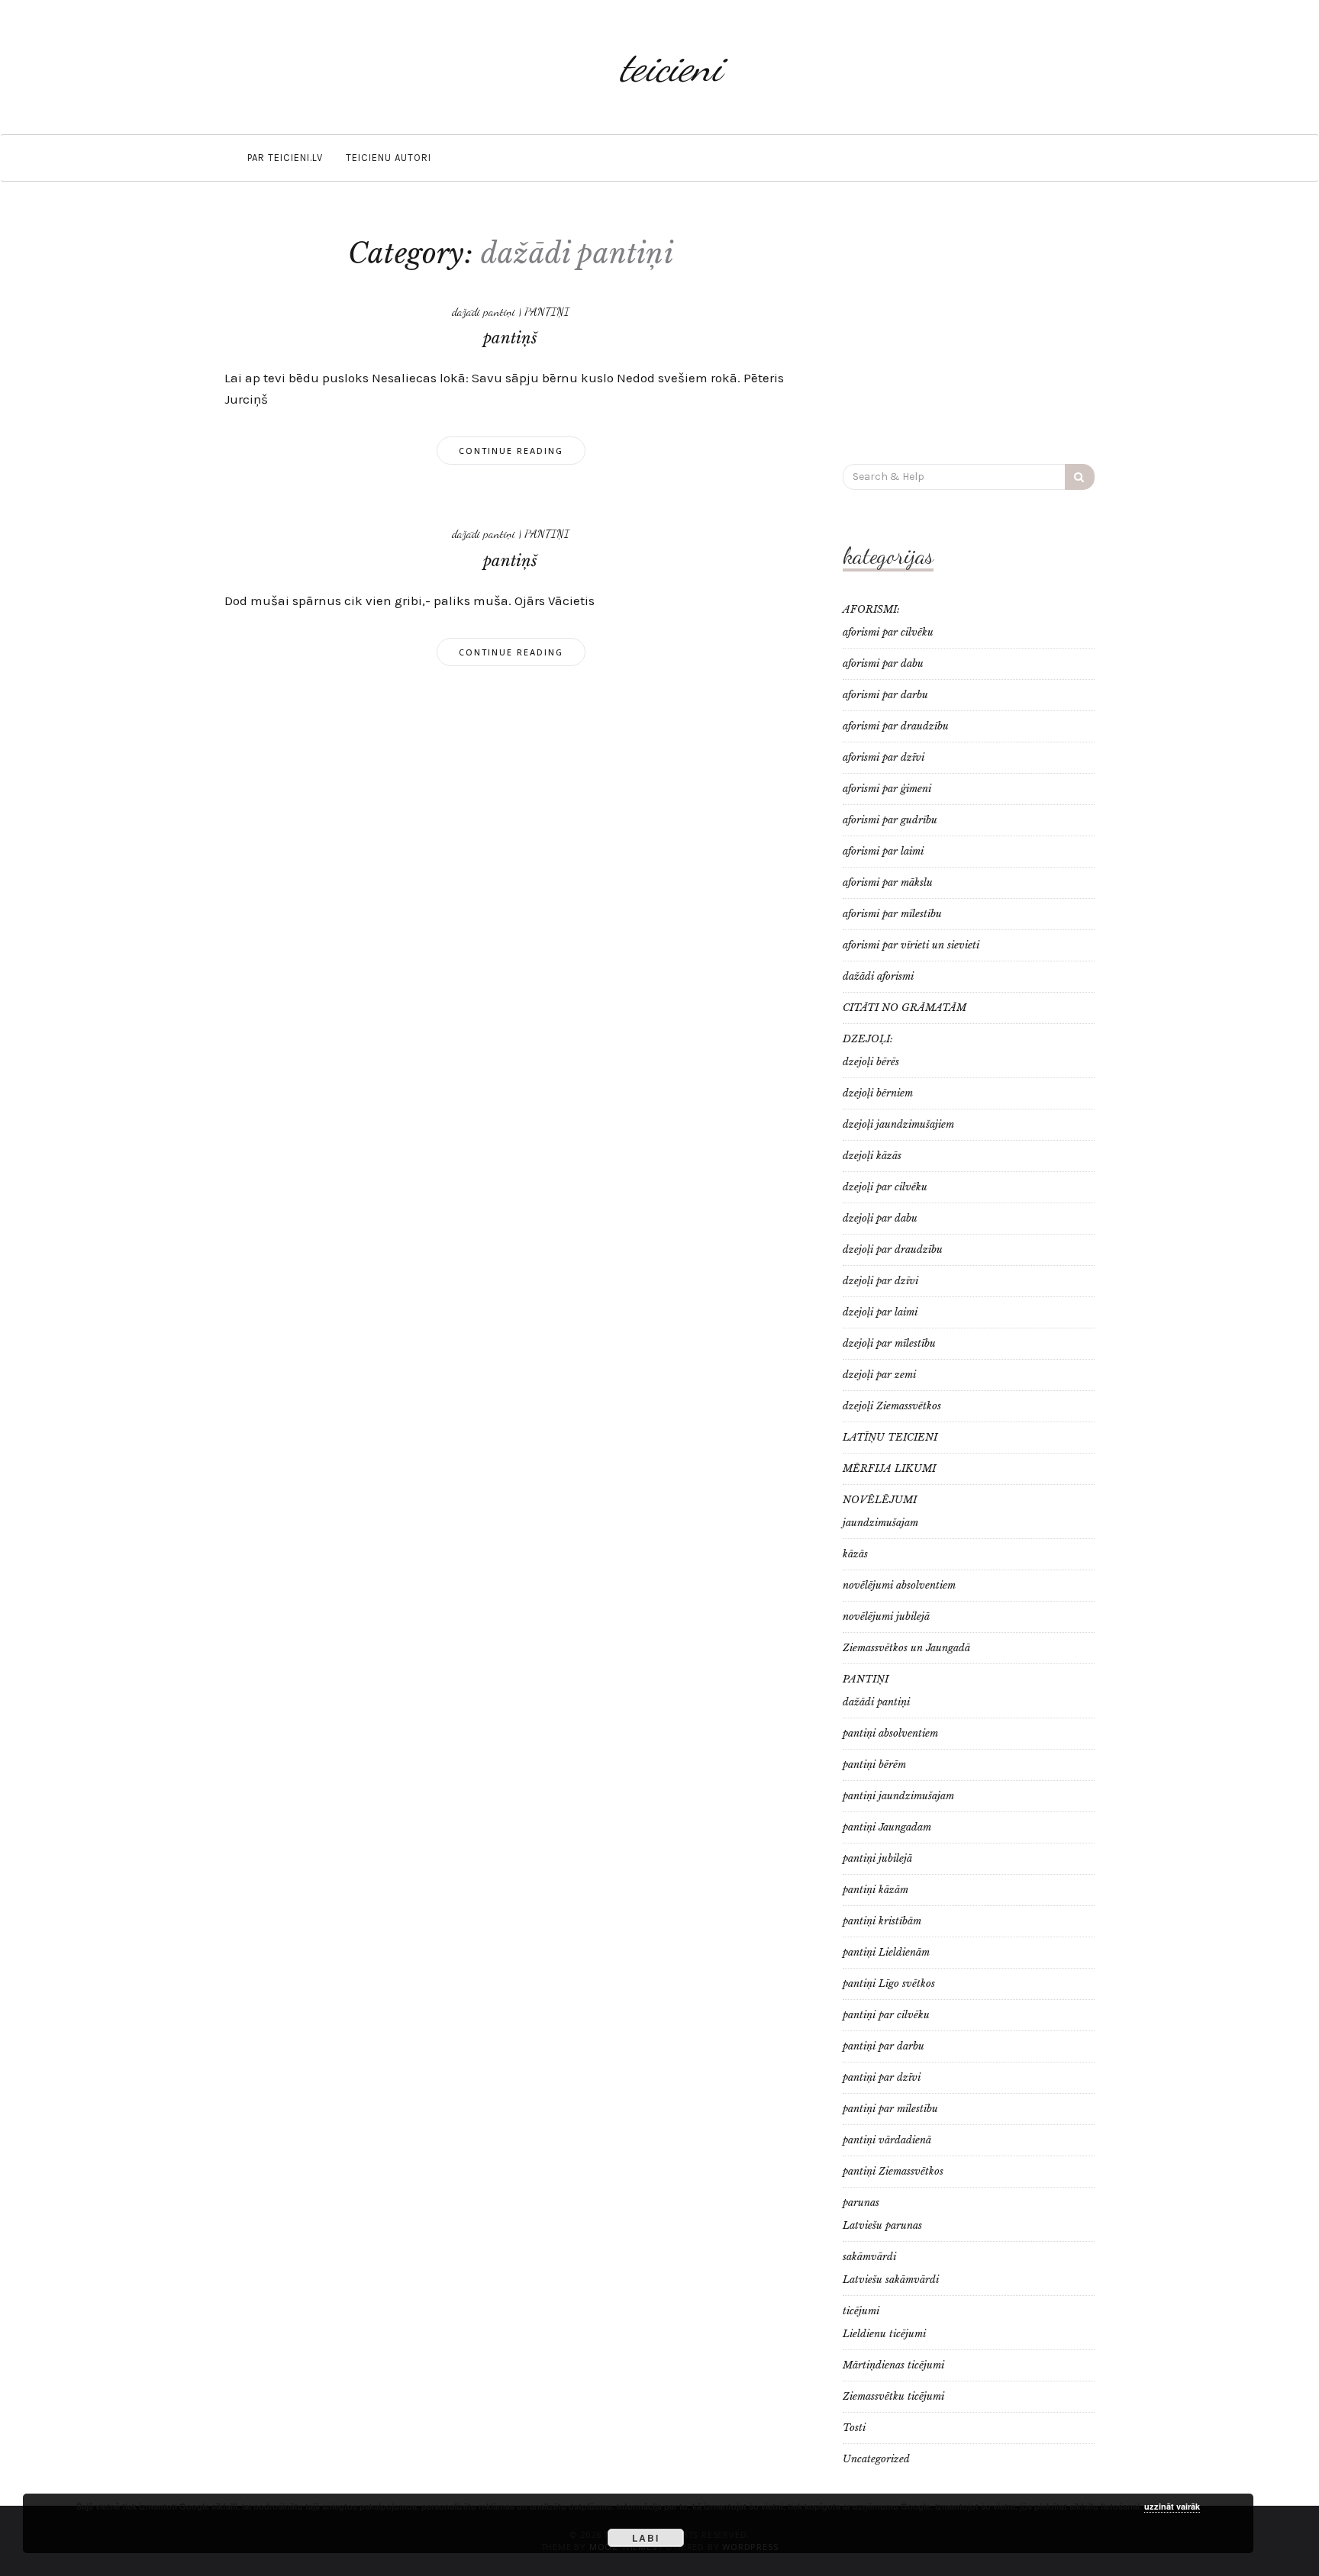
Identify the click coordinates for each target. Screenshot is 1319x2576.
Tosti (854, 2428)
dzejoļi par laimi (880, 1312)
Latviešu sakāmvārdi (891, 2280)
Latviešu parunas (882, 2225)
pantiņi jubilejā (877, 1858)
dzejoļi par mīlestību (889, 1343)
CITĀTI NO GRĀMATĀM (905, 1008)
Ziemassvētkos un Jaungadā (906, 1648)
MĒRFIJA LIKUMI (889, 1468)
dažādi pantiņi (484, 311)
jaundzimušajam (880, 1523)
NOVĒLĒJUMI (880, 1500)
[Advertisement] (969, 330)
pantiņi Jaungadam (887, 1827)
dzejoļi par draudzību (893, 1249)
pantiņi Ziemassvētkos (893, 2171)
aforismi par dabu (883, 663)
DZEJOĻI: (868, 1039)
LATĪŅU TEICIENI (890, 1437)
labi (646, 2538)
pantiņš (510, 338)
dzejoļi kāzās (872, 1156)
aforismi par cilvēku (888, 632)
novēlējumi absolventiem (899, 1585)
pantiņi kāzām (876, 1890)
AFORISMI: (871, 609)
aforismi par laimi (883, 851)
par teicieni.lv (285, 158)
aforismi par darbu (885, 695)
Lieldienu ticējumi (884, 2334)
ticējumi (861, 2311)
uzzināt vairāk (1172, 2506)
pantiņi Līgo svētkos (889, 1984)
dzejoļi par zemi (879, 1375)
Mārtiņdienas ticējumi (893, 2365)
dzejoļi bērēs (871, 1062)
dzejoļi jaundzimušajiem (898, 1124)
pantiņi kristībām (882, 1921)
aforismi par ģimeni (887, 789)
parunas (861, 2202)
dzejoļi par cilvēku (885, 1187)
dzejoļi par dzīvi (880, 1281)
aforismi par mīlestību (892, 914)
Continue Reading (511, 451)
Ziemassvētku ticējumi (893, 2396)
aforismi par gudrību (890, 820)
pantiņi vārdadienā (887, 2140)
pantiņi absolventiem (890, 1733)
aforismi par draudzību (896, 726)
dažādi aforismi (878, 976)
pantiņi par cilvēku (886, 2015)
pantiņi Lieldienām (886, 1952)
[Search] (1080, 477)
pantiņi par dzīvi (882, 2077)
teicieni (671, 67)
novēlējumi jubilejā (886, 1616)
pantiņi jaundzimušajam (898, 1796)
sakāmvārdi (869, 2257)
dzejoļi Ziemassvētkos (892, 1406)
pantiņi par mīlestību (890, 2109)
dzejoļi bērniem (878, 1093)
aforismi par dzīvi (884, 757)
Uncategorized (876, 2459)
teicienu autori (389, 158)
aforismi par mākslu (888, 882)
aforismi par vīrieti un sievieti (911, 945)
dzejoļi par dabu (880, 1218)
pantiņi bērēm (874, 1765)
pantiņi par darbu (884, 2046)
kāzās (855, 1554)
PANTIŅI (547, 311)
